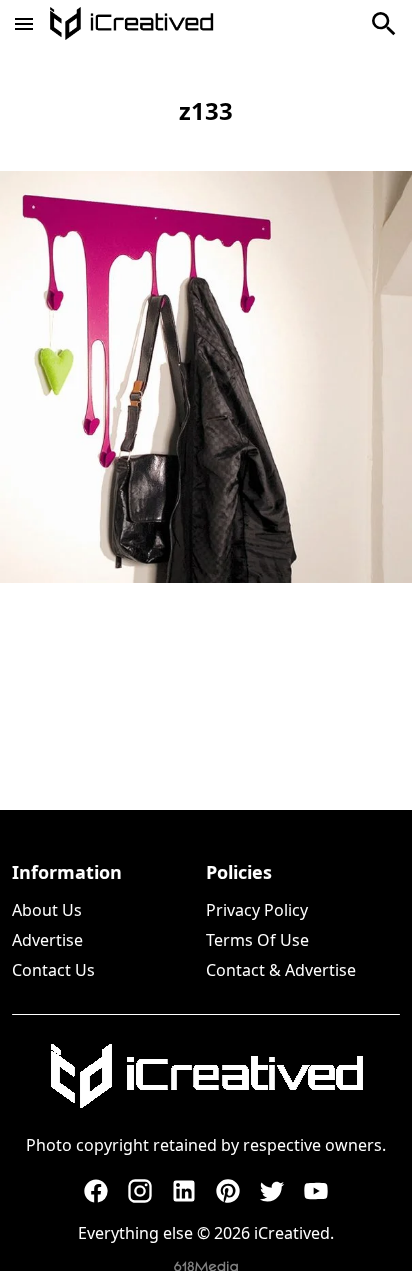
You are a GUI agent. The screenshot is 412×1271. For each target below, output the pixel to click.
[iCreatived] (206, 1076)
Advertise (47, 940)
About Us (47, 910)
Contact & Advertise (281, 970)
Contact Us (53, 970)
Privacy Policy (257, 910)
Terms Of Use (257, 940)
